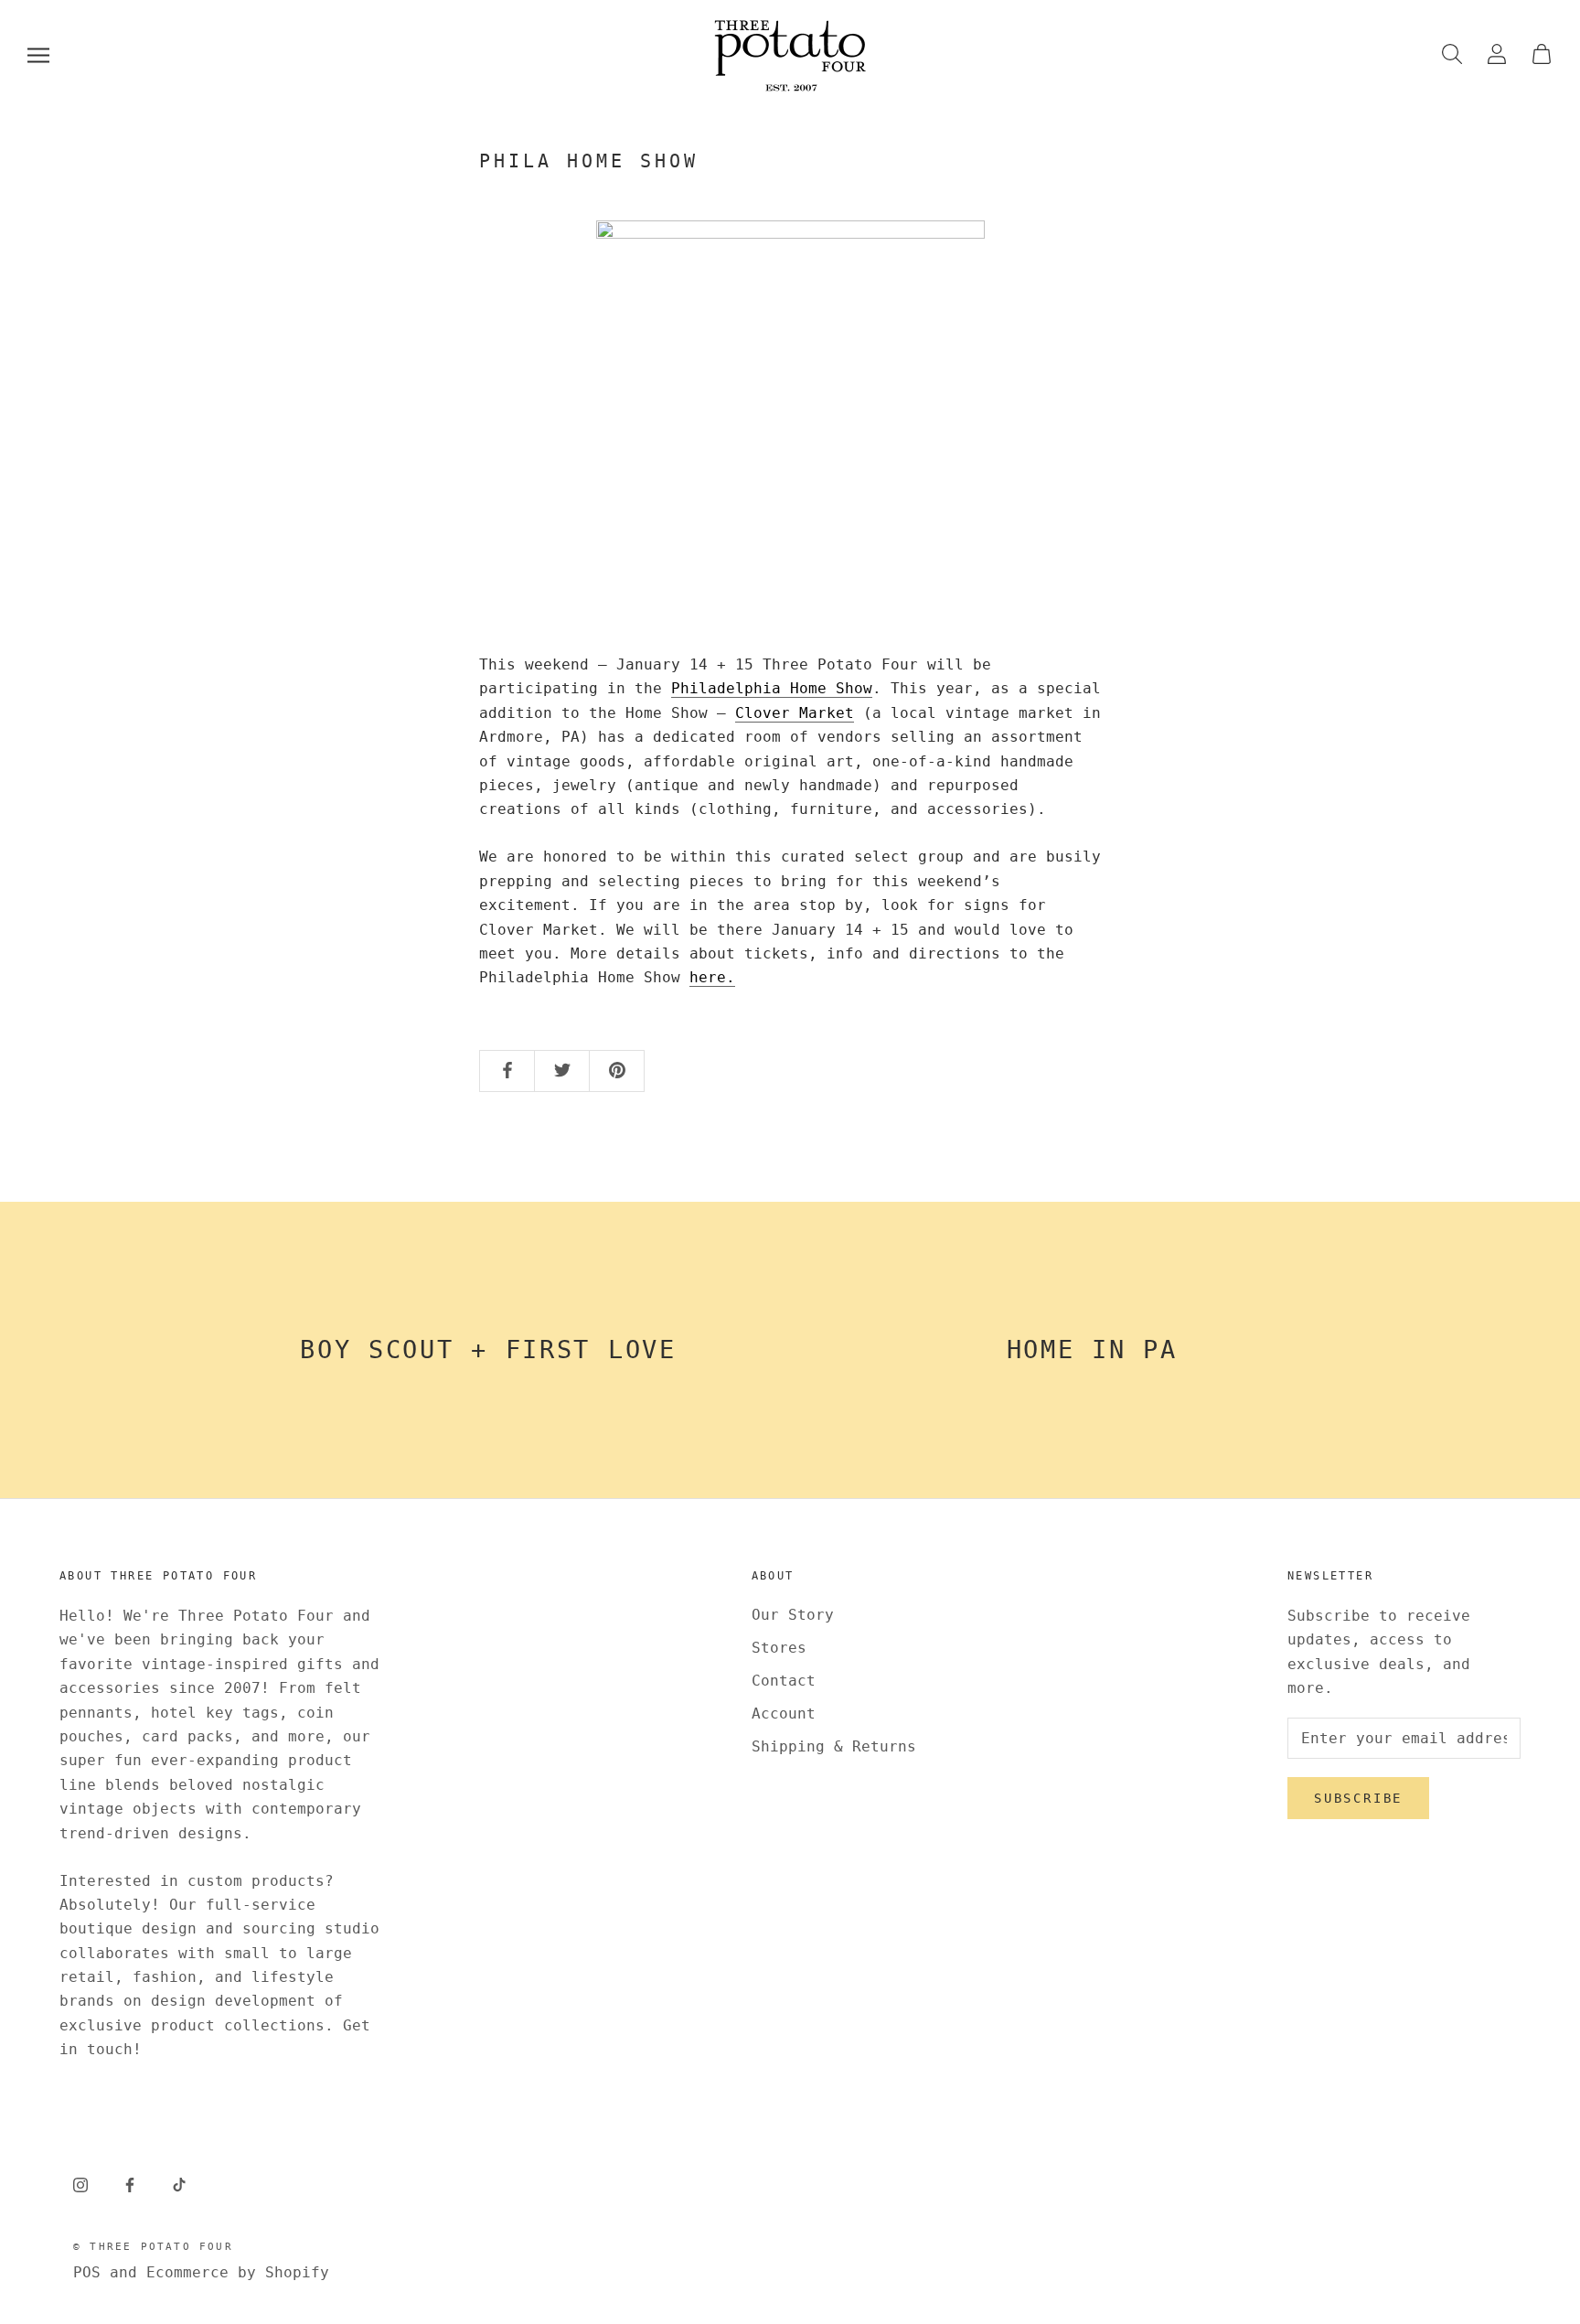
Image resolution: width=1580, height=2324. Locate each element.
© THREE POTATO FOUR (153, 2247)
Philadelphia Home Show (772, 688)
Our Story (793, 1615)
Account (784, 1714)
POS (87, 2272)
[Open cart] (1542, 55)
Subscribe (1358, 1798)
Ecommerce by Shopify (238, 2272)
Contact (784, 1681)
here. (712, 977)
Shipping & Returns (834, 1746)
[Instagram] (80, 2185)
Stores (779, 1648)
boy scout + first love (488, 1349)
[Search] (1452, 55)
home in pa (1092, 1349)
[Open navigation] (38, 55)
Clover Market (795, 713)
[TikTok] (179, 2185)
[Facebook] (130, 2185)
